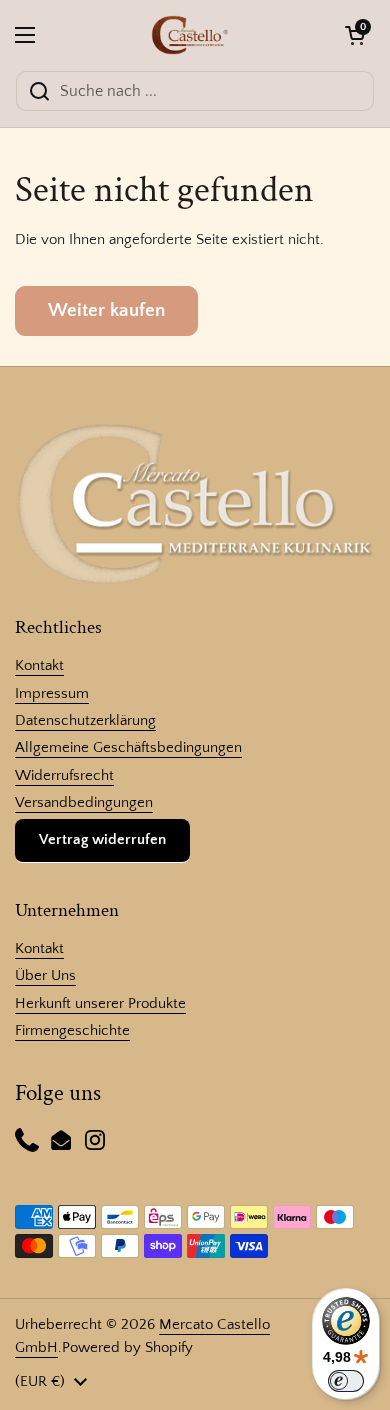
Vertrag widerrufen (102, 839)
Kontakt (39, 665)
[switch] (346, 1381)
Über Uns (45, 975)
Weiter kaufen (106, 310)
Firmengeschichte (72, 1030)
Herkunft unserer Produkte (100, 1003)
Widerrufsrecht (64, 775)
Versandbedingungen (84, 802)
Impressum (52, 693)
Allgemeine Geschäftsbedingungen (128, 747)
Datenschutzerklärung (85, 720)
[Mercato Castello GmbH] (190, 35)
